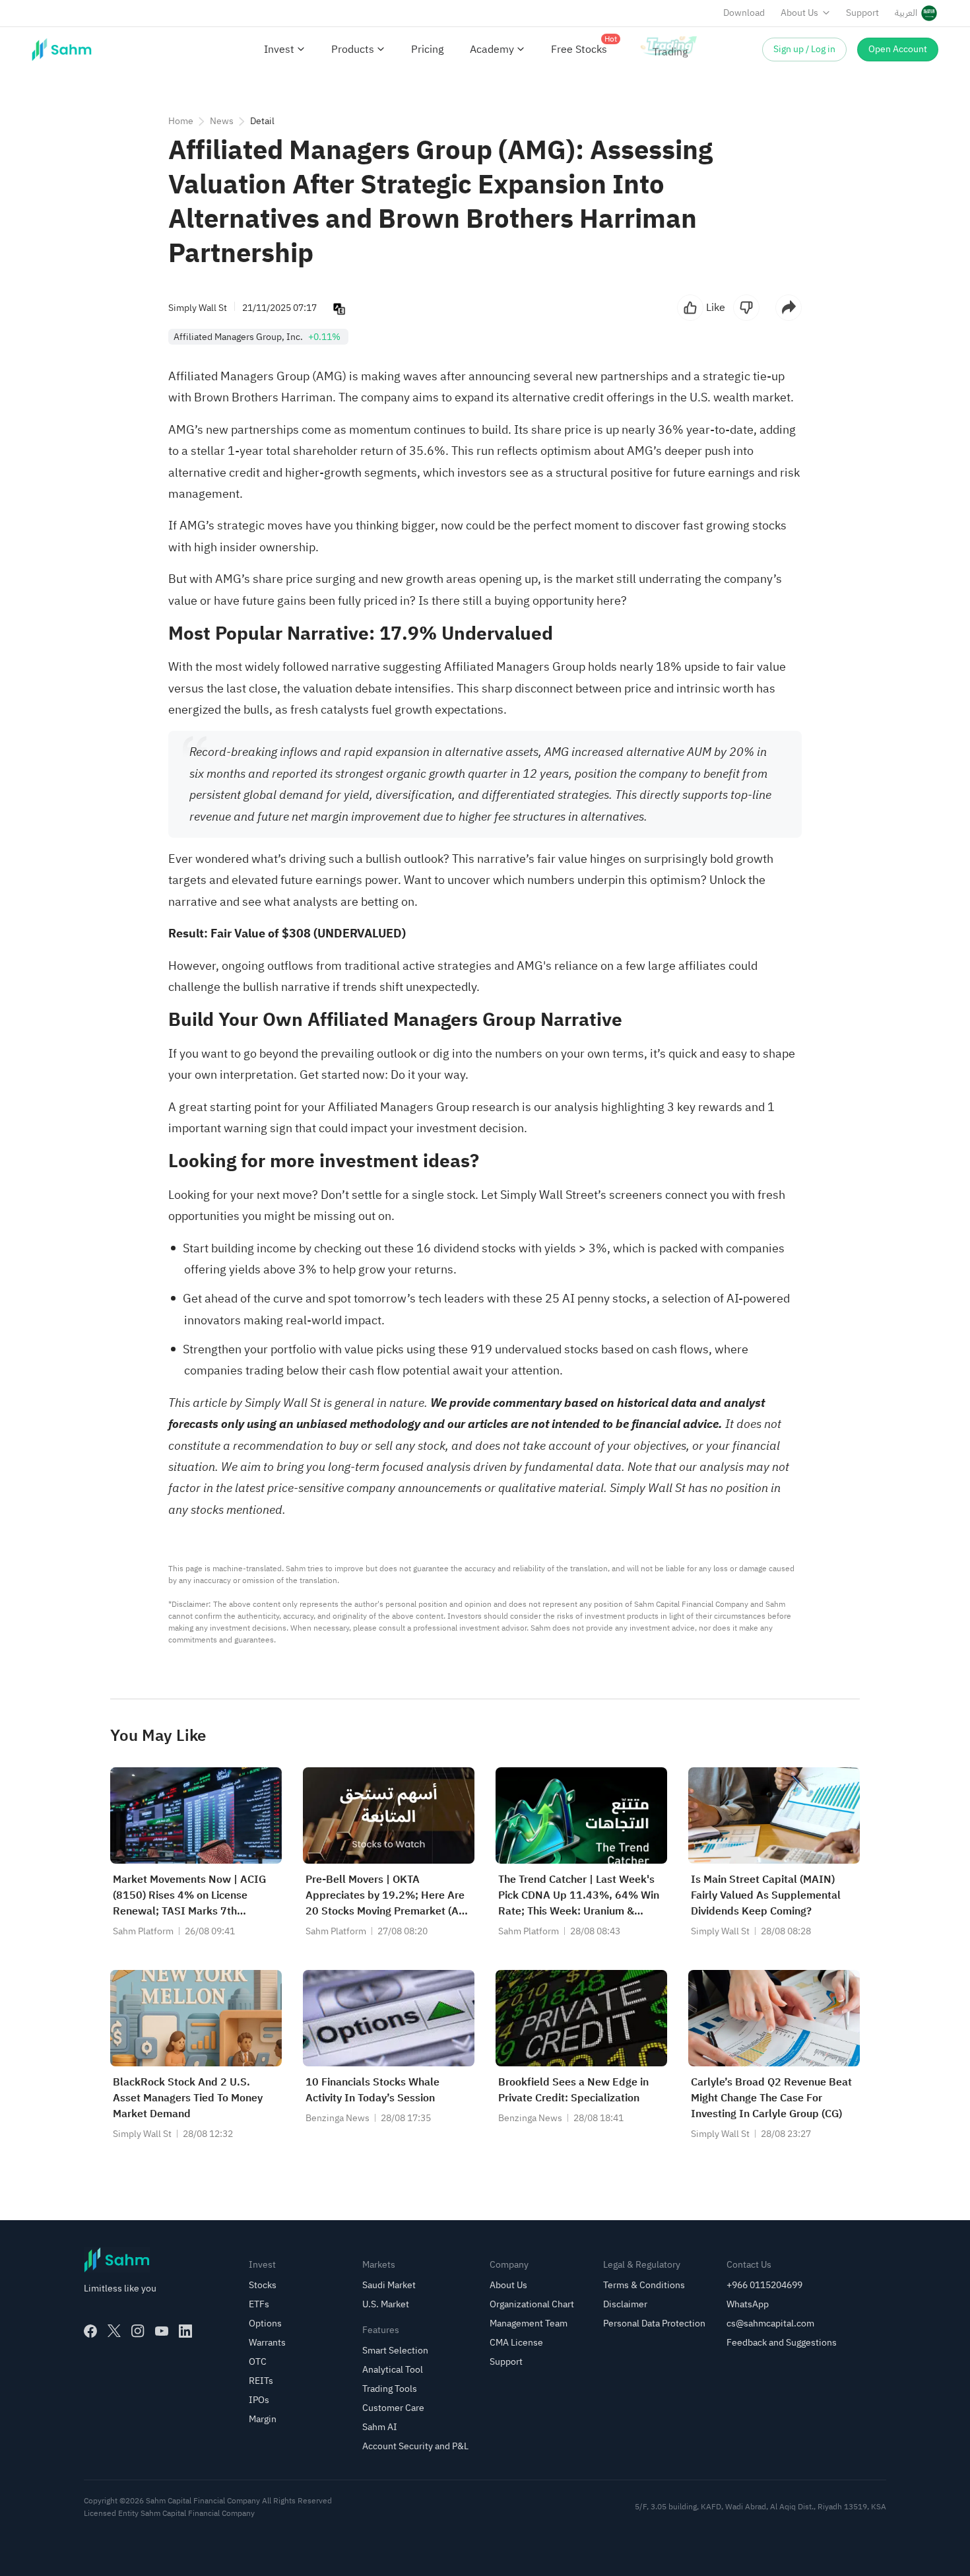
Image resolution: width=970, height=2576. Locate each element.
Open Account (898, 49)
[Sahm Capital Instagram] (138, 2331)
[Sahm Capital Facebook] (90, 2331)
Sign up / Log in (804, 49)
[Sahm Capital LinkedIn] (185, 2331)
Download (744, 13)
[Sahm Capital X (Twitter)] (114, 2331)
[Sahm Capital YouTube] (162, 2331)
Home (181, 121)
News (222, 121)
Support (862, 13)
